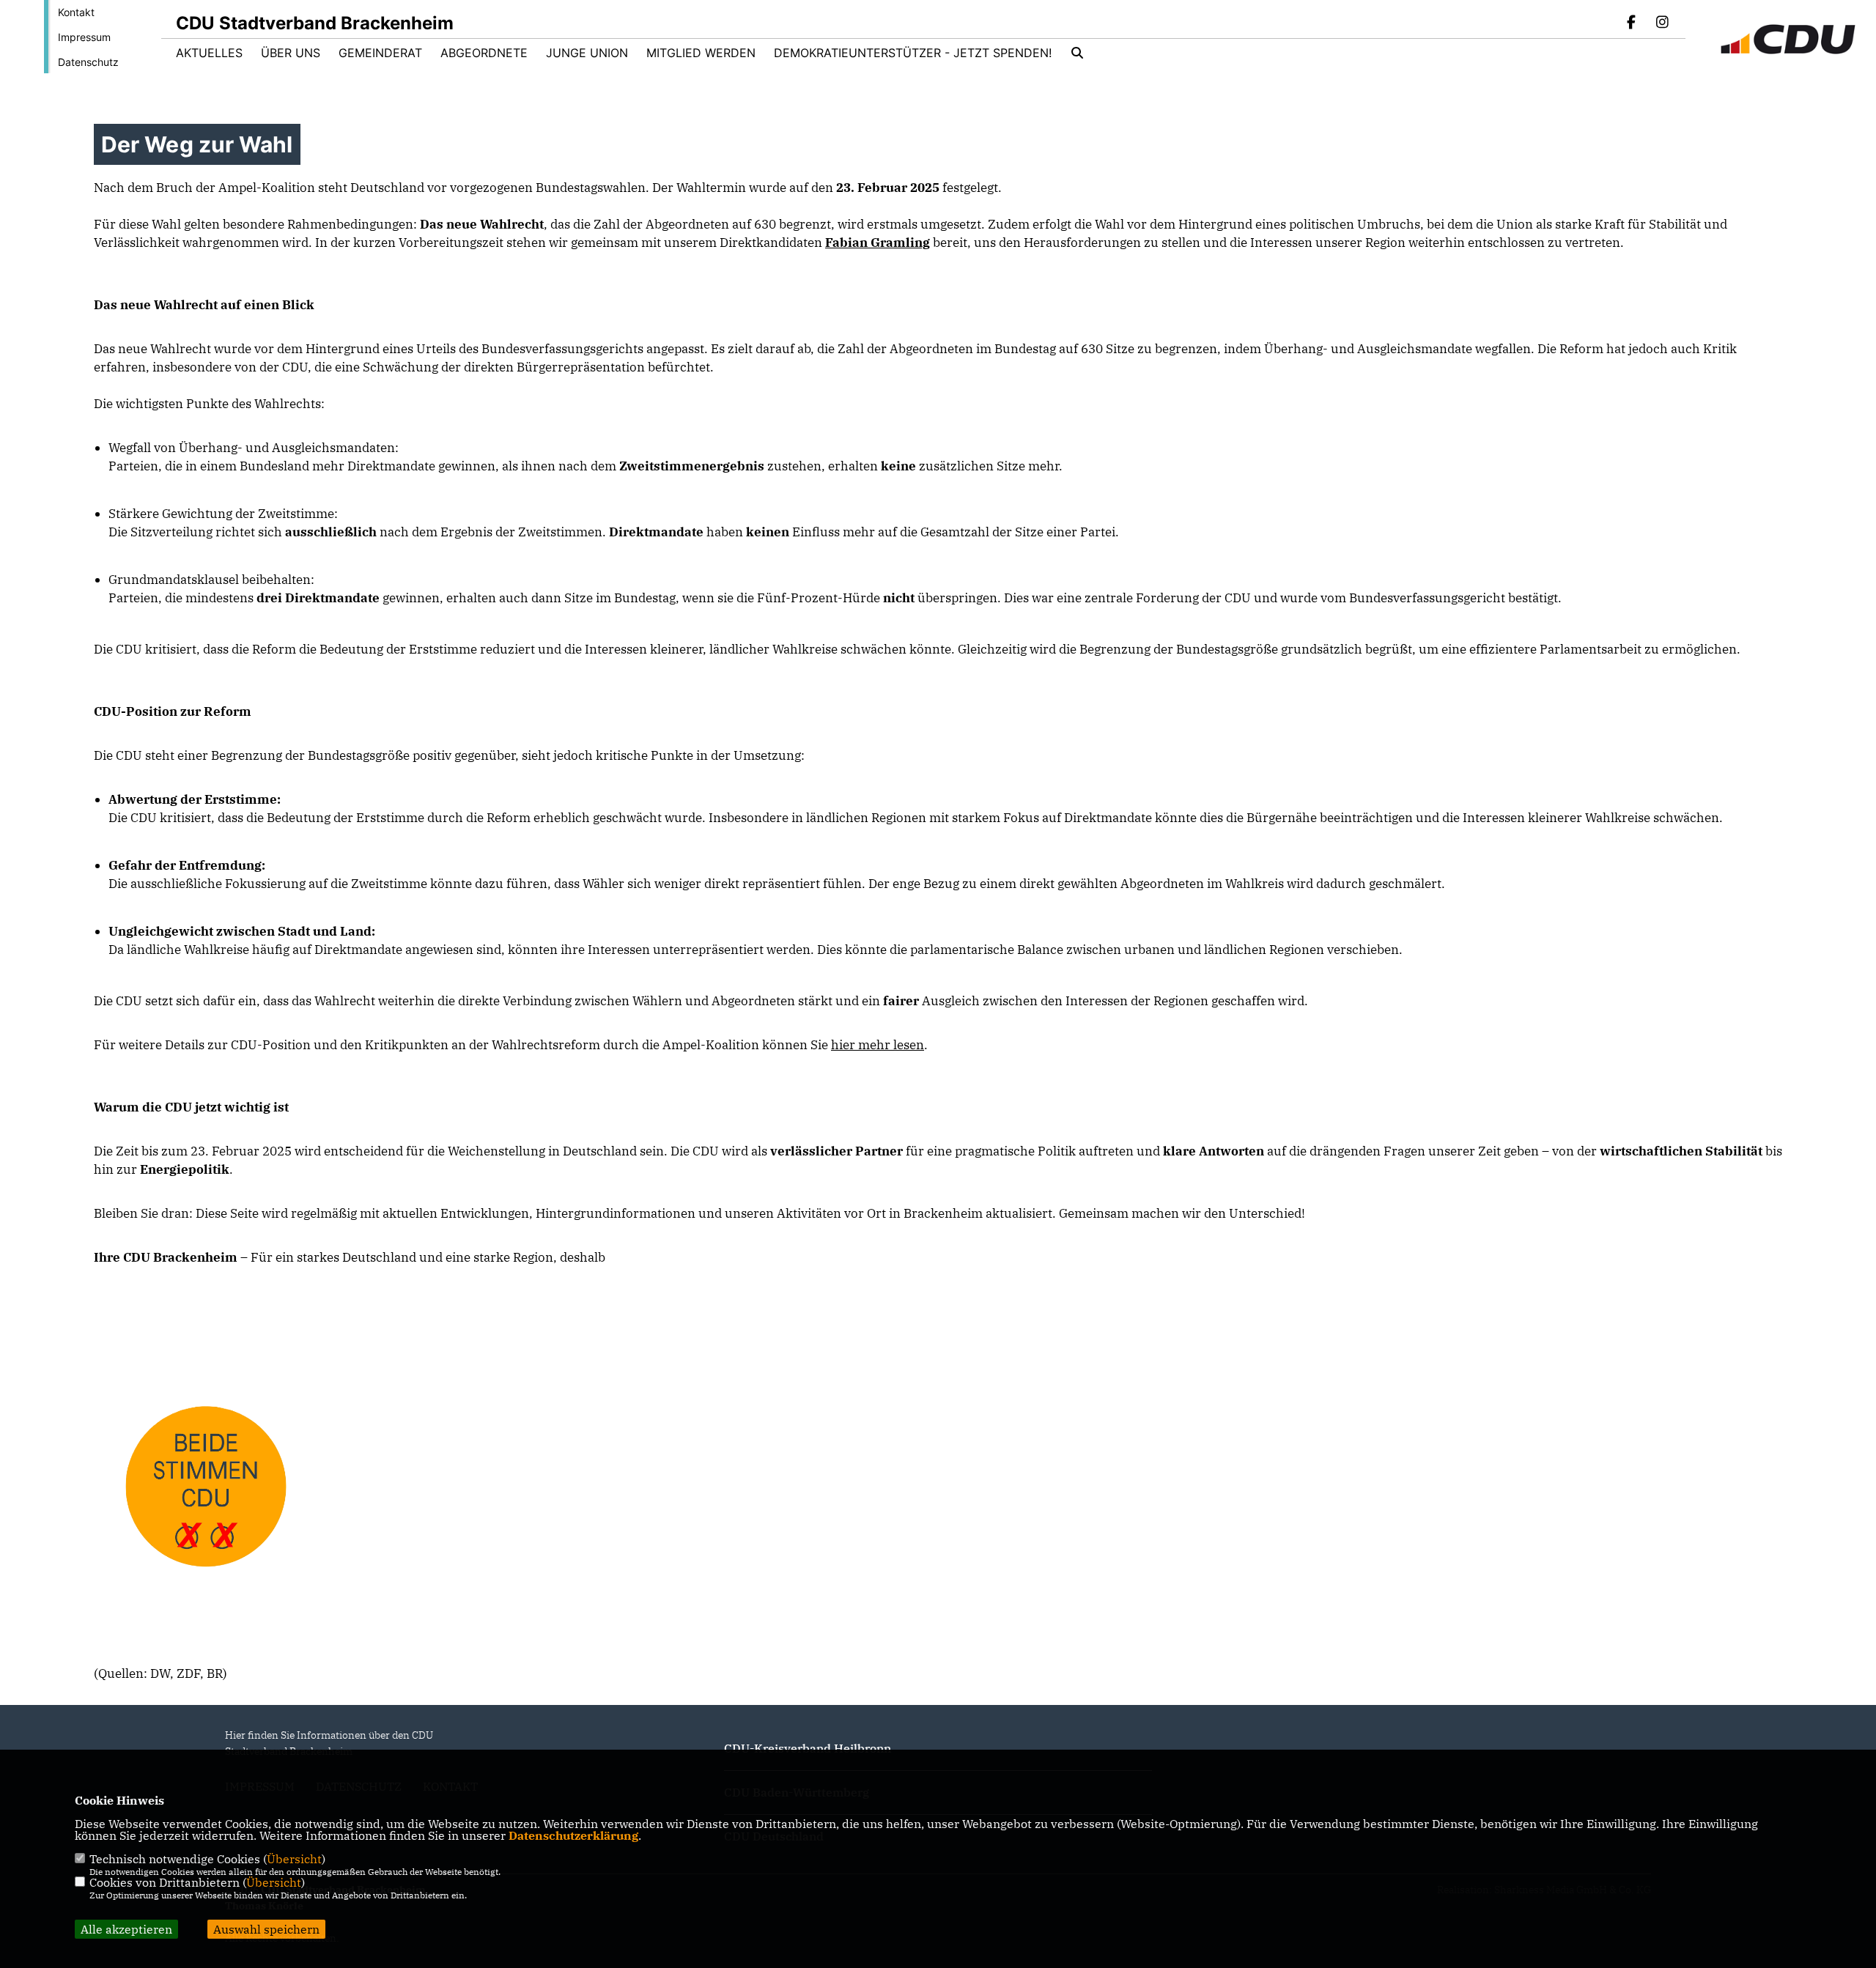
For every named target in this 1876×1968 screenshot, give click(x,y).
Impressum (84, 37)
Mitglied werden (701, 53)
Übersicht (294, 1859)
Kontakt (76, 12)
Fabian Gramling (878, 243)
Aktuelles (209, 53)
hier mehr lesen (878, 1045)
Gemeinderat (380, 53)
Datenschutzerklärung (573, 1835)
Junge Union (587, 53)
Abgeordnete (484, 53)
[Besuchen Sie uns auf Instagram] (1662, 23)
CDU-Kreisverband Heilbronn (808, 1748)
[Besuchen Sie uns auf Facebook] (1632, 23)
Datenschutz (88, 62)
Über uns (291, 53)
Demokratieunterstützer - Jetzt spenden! (913, 53)
